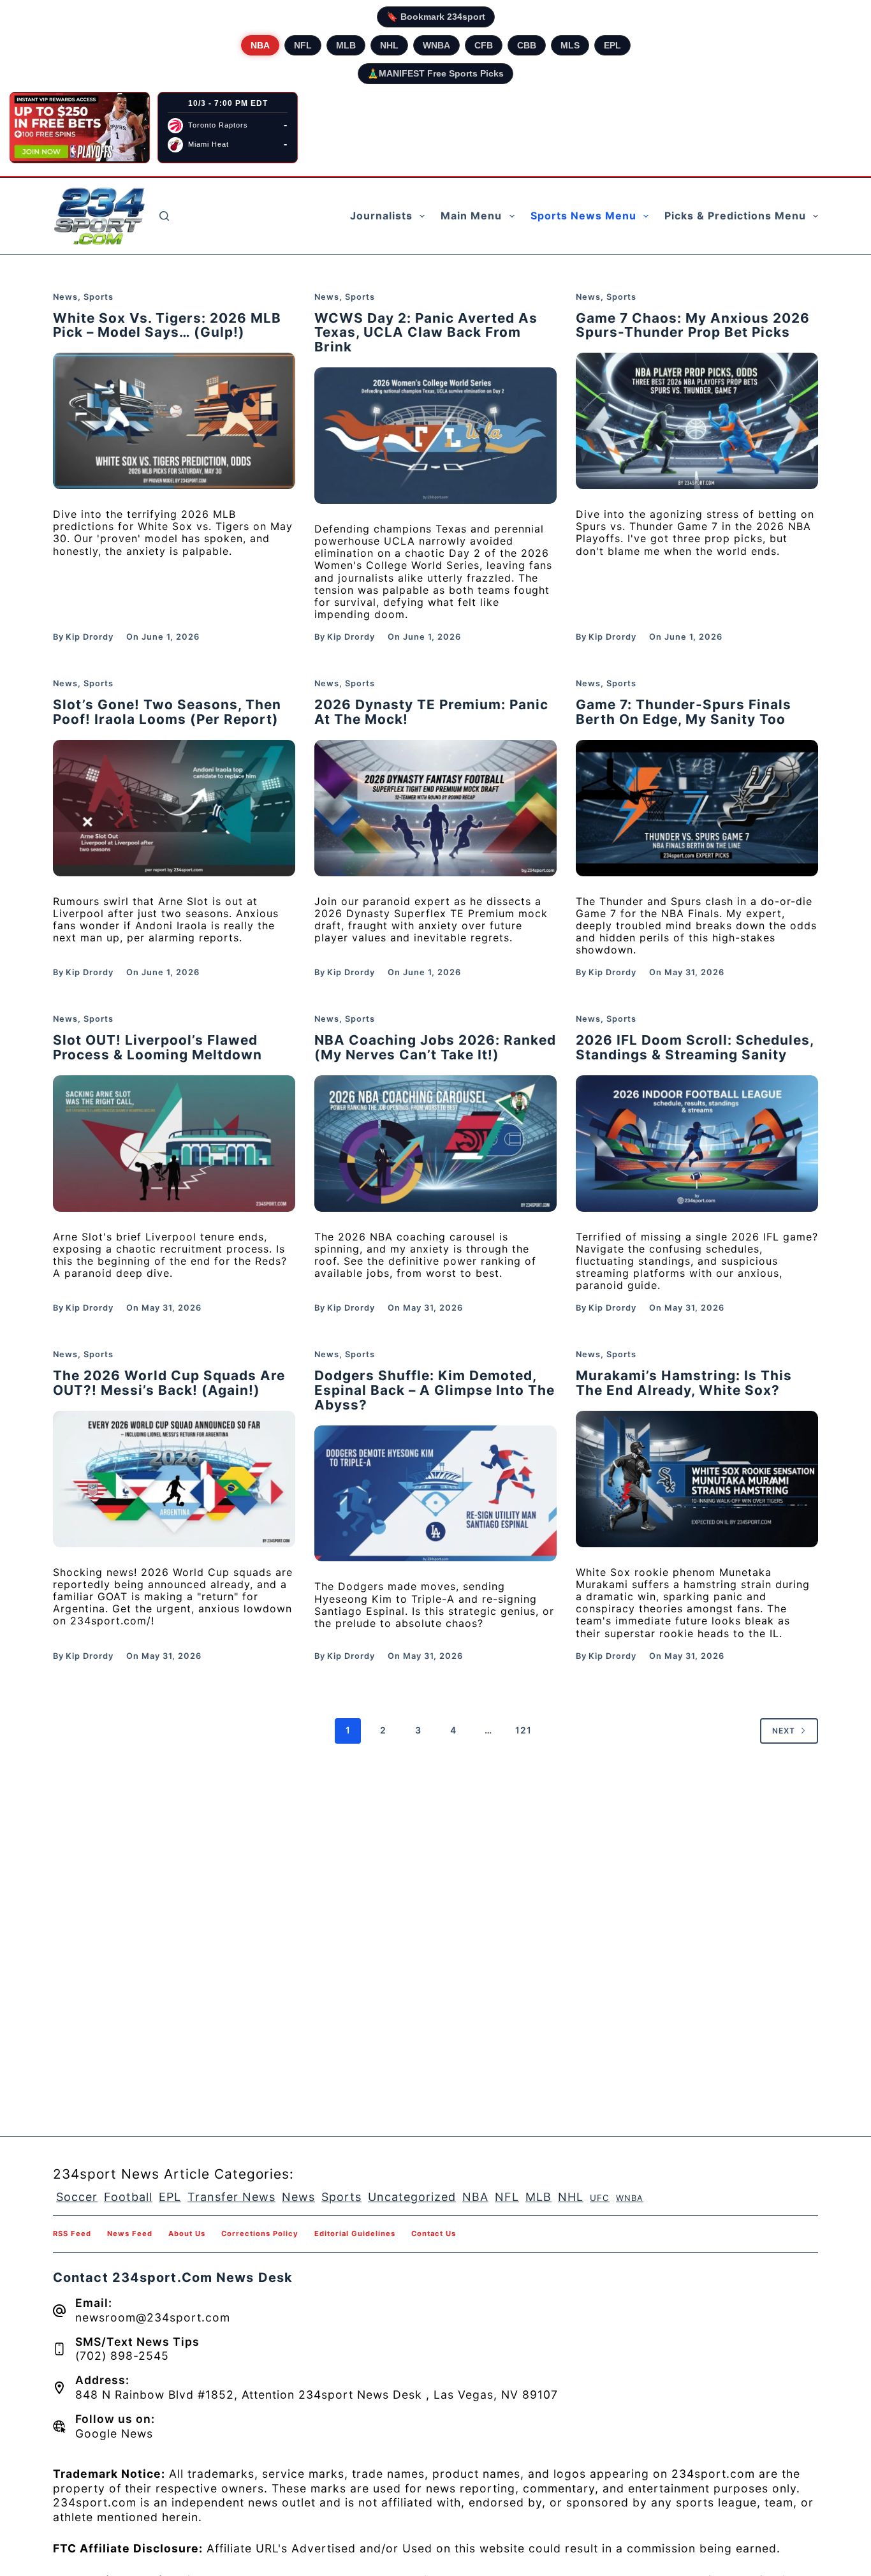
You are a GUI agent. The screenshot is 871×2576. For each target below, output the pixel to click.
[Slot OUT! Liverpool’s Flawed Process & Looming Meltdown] (174, 1144)
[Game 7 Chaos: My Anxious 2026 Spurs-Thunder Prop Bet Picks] (697, 421)
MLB (346, 45)
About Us (187, 2234)
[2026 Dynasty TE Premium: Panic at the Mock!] (435, 808)
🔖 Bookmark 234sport (436, 17)
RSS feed (72, 2234)
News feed (130, 2234)
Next (784, 1731)
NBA (260, 45)
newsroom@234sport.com (153, 2317)
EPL (612, 45)
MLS (570, 45)
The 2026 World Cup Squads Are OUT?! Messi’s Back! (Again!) (169, 1383)
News (65, 297)
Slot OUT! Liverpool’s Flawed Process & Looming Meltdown (157, 1047)
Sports (99, 297)
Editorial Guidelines (355, 2234)
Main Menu (471, 216)
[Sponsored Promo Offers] (80, 128)
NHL (389, 45)
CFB (484, 45)
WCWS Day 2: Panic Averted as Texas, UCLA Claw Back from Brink (426, 333)
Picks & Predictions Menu (735, 216)
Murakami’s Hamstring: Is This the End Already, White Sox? (684, 1383)
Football (128, 2197)
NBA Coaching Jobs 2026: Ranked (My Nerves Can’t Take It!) (435, 1047)
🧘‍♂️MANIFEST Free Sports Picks (435, 73)
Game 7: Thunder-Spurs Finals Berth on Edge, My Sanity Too (684, 712)
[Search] (164, 216)
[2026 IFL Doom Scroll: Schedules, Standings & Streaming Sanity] (697, 1144)
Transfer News (231, 2197)
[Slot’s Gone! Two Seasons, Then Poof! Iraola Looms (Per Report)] (174, 808)
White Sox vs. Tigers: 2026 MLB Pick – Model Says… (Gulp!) (167, 325)
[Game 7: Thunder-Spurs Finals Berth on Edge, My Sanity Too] (697, 808)
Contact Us (434, 2234)
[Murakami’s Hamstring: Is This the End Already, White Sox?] (697, 1479)
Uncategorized (412, 2197)
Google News (114, 2433)
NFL (303, 45)
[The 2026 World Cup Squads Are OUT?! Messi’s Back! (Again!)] (174, 1479)
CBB (527, 45)
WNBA (436, 45)
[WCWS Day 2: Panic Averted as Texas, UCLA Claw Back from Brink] (435, 436)
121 (523, 1730)
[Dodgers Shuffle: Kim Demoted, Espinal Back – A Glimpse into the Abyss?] (435, 1494)
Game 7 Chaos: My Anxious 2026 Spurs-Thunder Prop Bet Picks (693, 325)
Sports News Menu (583, 216)
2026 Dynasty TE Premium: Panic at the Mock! (431, 712)
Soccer (77, 2197)
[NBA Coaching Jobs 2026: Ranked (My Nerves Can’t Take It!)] (435, 1144)
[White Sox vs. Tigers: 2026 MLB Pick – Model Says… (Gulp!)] (174, 421)
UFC (600, 2198)
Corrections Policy (260, 2234)
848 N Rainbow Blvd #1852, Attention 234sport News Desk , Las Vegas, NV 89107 (317, 2395)
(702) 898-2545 (122, 2356)
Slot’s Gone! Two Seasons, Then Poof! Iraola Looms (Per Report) (167, 712)
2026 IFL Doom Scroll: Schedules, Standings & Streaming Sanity (695, 1047)
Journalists (381, 216)
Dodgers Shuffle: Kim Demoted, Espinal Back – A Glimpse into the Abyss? (435, 1390)
